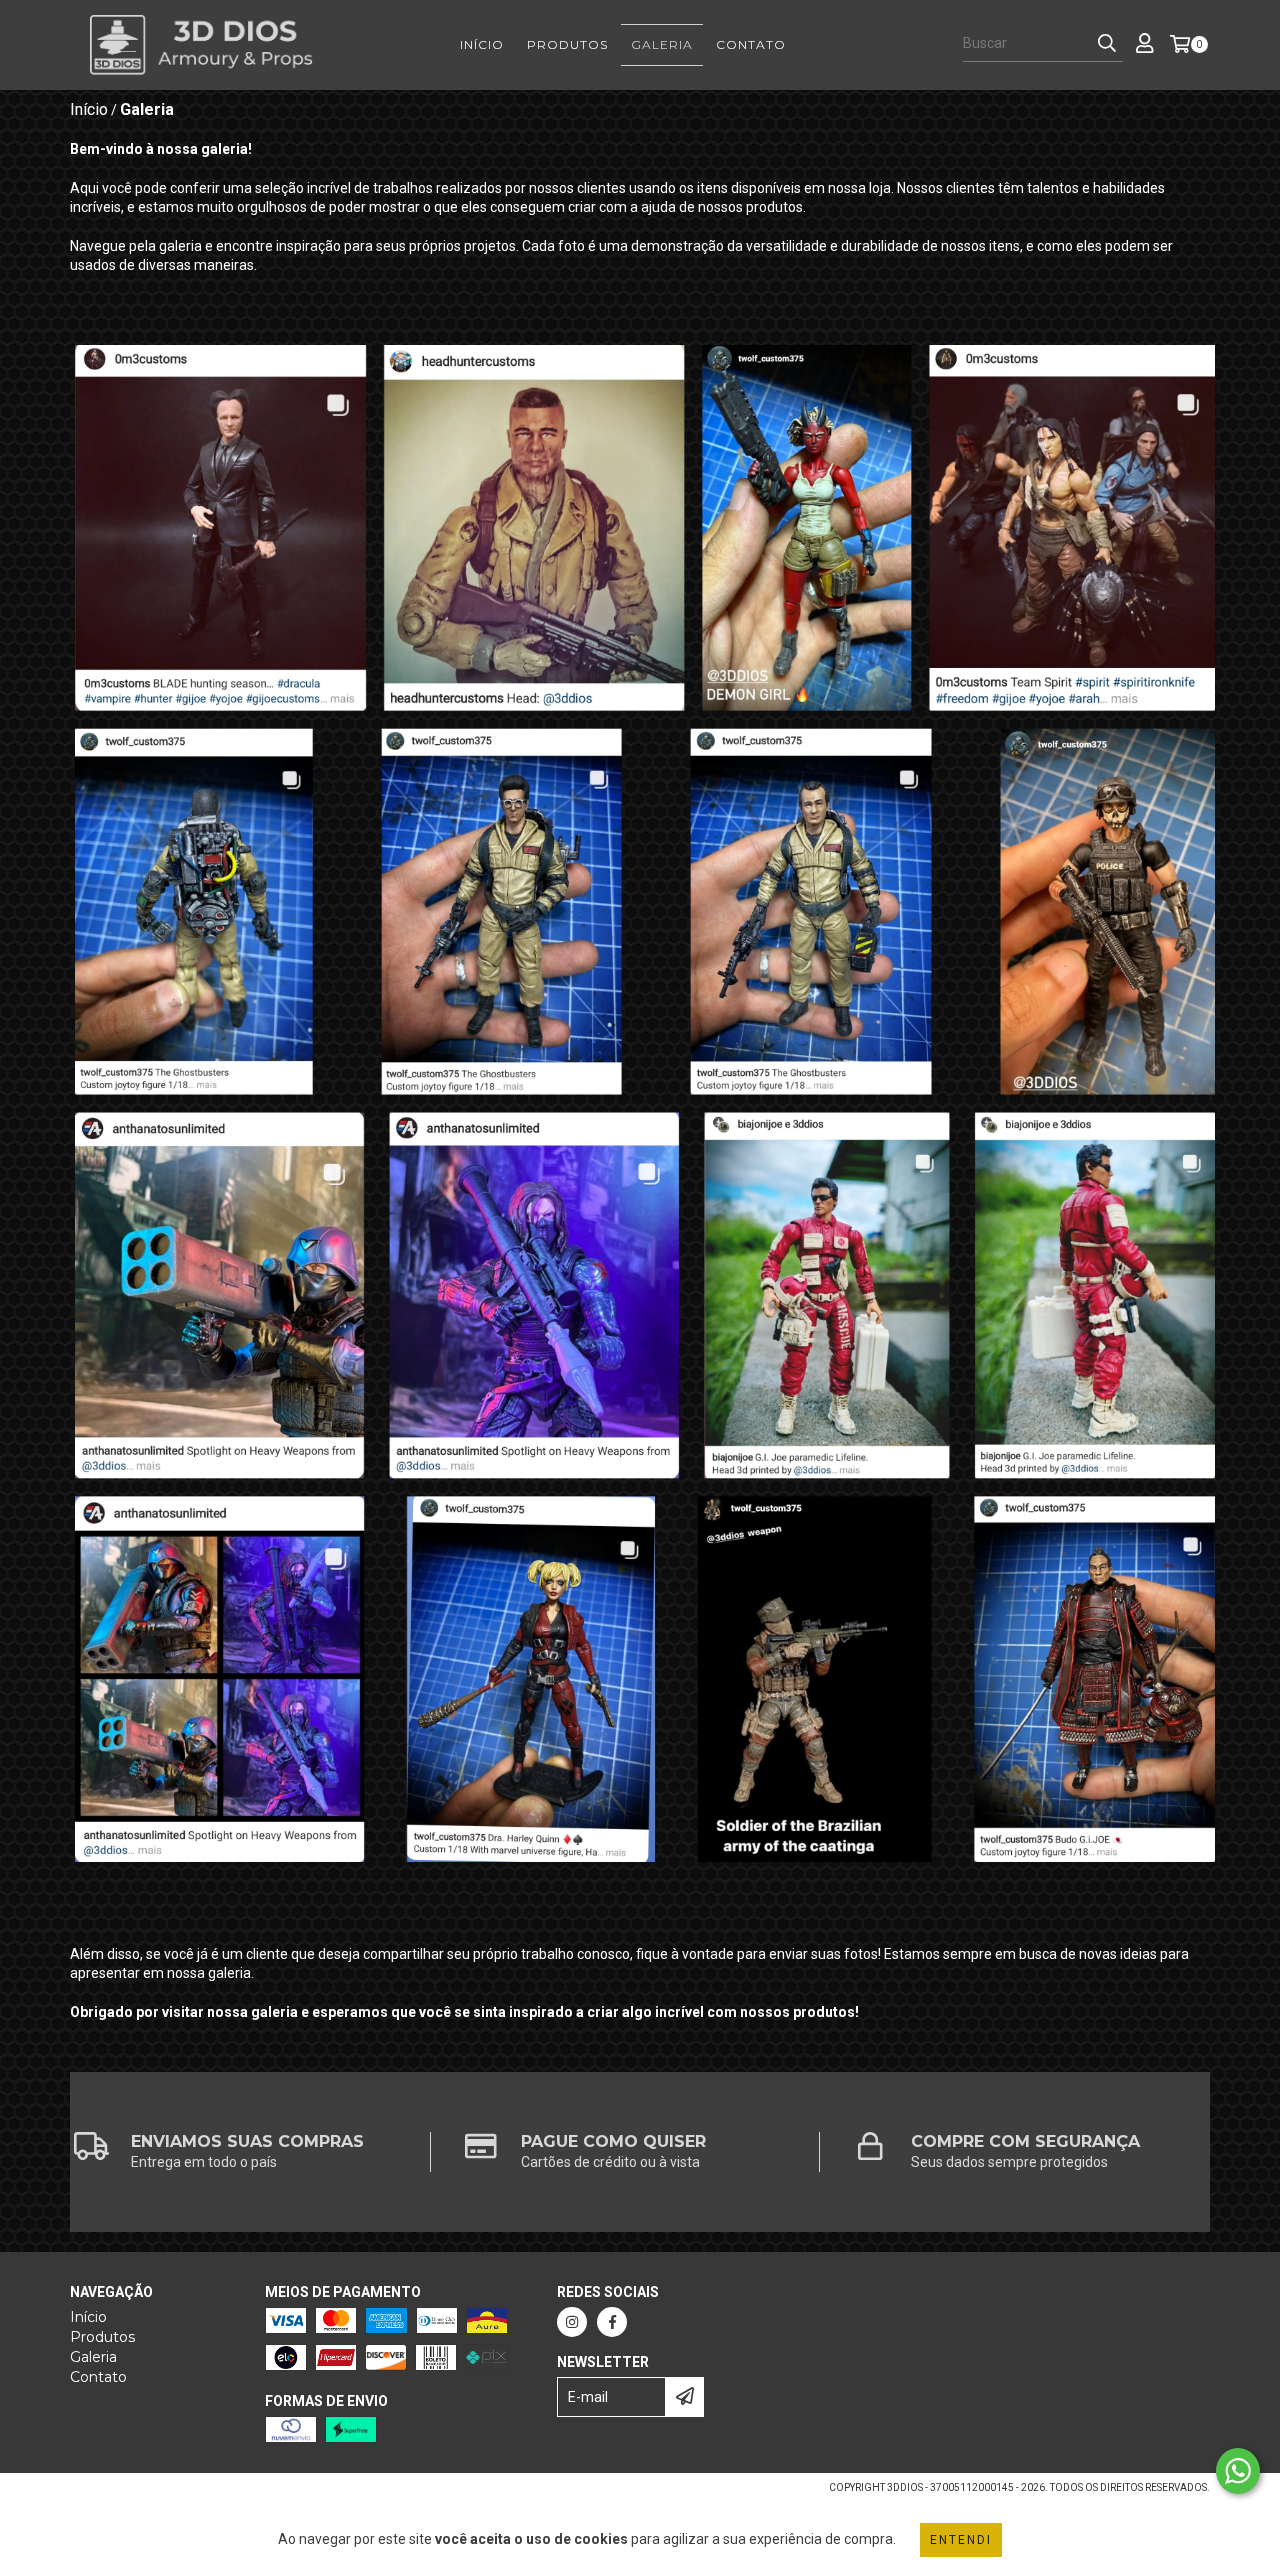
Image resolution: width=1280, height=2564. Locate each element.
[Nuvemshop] (157, 2493)
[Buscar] (1107, 44)
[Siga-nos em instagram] (572, 2322)
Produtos (567, 44)
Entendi (961, 2540)
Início (482, 44)
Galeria (662, 44)
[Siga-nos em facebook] (612, 2322)
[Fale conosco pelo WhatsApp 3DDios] (1238, 2471)
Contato (751, 44)
